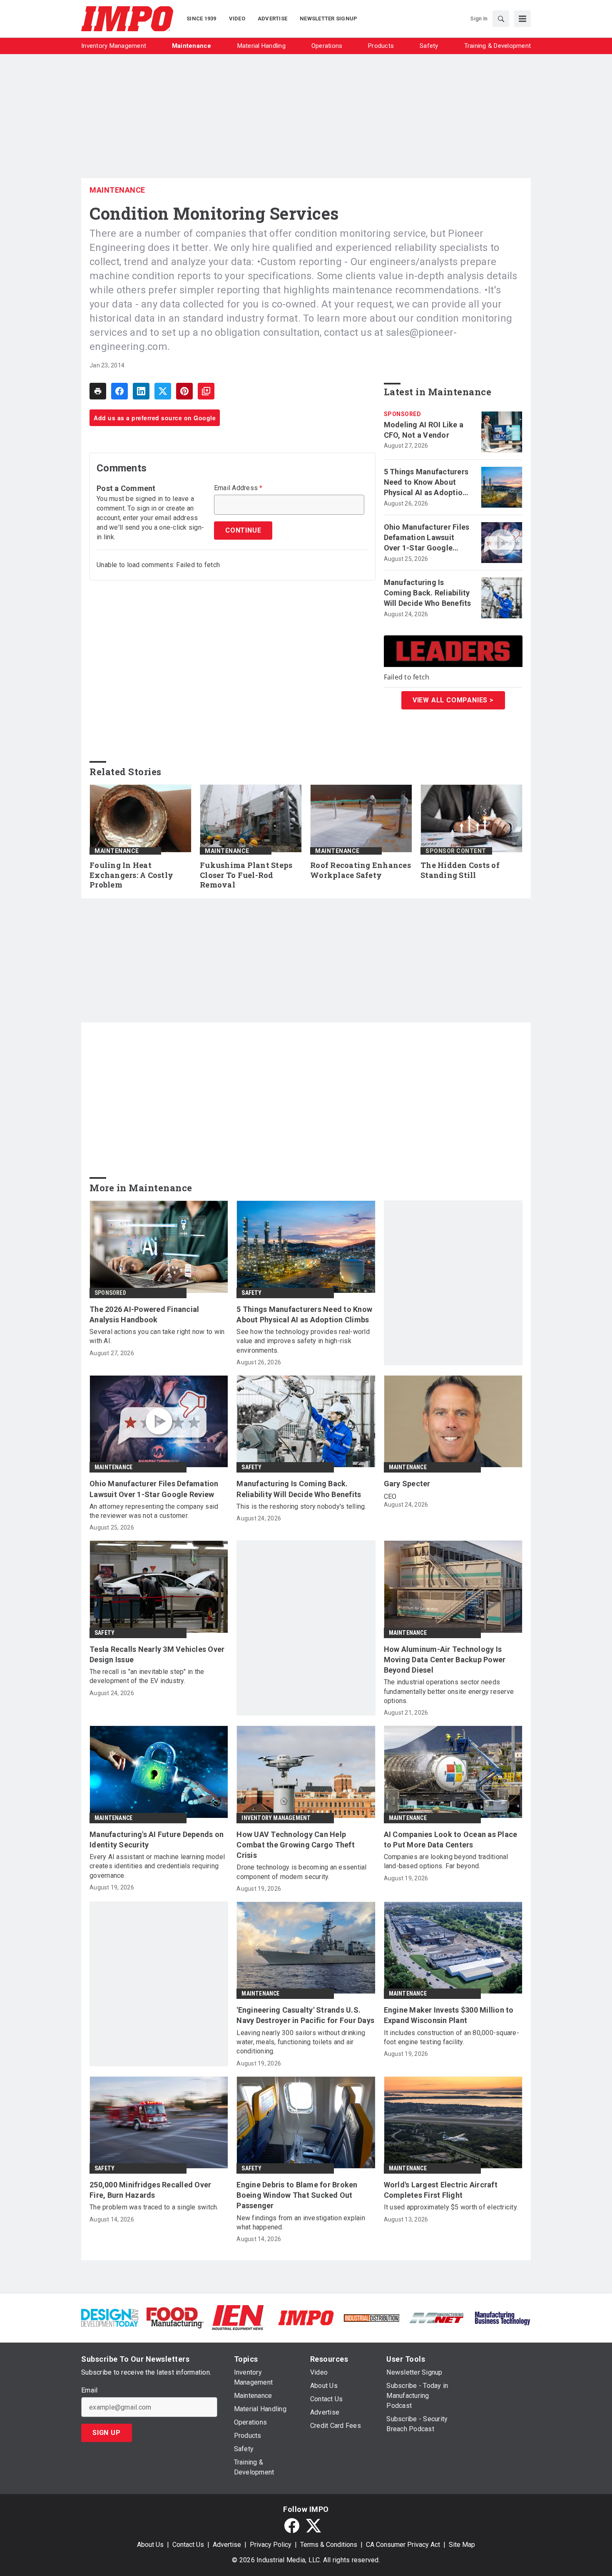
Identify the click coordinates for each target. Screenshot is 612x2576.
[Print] (98, 391)
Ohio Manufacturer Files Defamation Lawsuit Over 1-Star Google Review (427, 538)
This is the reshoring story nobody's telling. (301, 1506)
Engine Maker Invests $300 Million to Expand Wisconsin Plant (449, 2015)
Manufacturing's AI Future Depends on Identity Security (157, 1840)
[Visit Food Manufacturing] (175, 2317)
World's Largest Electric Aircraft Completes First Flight (441, 2190)
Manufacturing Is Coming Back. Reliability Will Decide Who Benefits (428, 593)
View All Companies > (453, 700)
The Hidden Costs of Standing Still (460, 870)
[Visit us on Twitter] (313, 2526)
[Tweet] (163, 391)
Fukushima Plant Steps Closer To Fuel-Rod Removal (246, 875)
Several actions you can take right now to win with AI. (157, 1336)
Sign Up (107, 2433)
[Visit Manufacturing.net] (437, 2317)
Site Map (462, 2545)
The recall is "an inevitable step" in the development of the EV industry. (147, 1676)
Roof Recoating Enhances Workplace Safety (361, 870)
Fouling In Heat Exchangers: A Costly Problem (131, 875)
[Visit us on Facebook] (292, 2526)
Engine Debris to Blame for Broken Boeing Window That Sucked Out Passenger (297, 2195)
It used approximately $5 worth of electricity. (451, 2207)
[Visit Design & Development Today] (110, 2317)
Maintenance (117, 190)
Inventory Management (276, 1818)
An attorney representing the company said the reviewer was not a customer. (154, 1511)
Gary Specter (407, 1484)
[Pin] (184, 391)
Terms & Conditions (329, 2545)
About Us (150, 2545)
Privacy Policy (271, 2545)
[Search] (501, 19)
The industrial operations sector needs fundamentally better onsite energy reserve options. (449, 1691)
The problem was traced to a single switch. (154, 2207)
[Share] (119, 391)
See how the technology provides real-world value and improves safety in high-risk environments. (303, 1341)
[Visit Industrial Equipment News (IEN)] (238, 2317)
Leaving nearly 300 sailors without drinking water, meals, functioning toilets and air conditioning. (301, 2042)
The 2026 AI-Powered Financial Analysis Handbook (144, 1314)
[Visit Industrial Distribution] (372, 2317)
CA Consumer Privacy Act (403, 2545)
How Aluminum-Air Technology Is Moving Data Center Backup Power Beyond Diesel (445, 1660)
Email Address (238, 488)
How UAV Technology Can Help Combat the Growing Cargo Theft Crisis (296, 1845)
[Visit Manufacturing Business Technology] (502, 2317)
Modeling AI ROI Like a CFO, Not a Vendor (424, 430)
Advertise (227, 2545)
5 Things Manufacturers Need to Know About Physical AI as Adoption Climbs (426, 483)
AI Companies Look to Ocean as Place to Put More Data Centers (451, 1840)
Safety (251, 1293)
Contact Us (188, 2545)
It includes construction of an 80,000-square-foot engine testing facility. (452, 2037)
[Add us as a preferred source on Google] (206, 391)
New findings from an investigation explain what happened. (301, 2223)
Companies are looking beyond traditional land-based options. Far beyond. (446, 1861)
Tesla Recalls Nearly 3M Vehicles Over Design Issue (157, 1654)
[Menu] (522, 19)
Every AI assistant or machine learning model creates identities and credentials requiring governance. (157, 1866)
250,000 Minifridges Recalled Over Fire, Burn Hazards (150, 2190)
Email (89, 2390)
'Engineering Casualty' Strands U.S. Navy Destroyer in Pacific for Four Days (305, 2015)
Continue (243, 530)
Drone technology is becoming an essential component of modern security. (301, 1872)
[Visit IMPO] (306, 2317)
